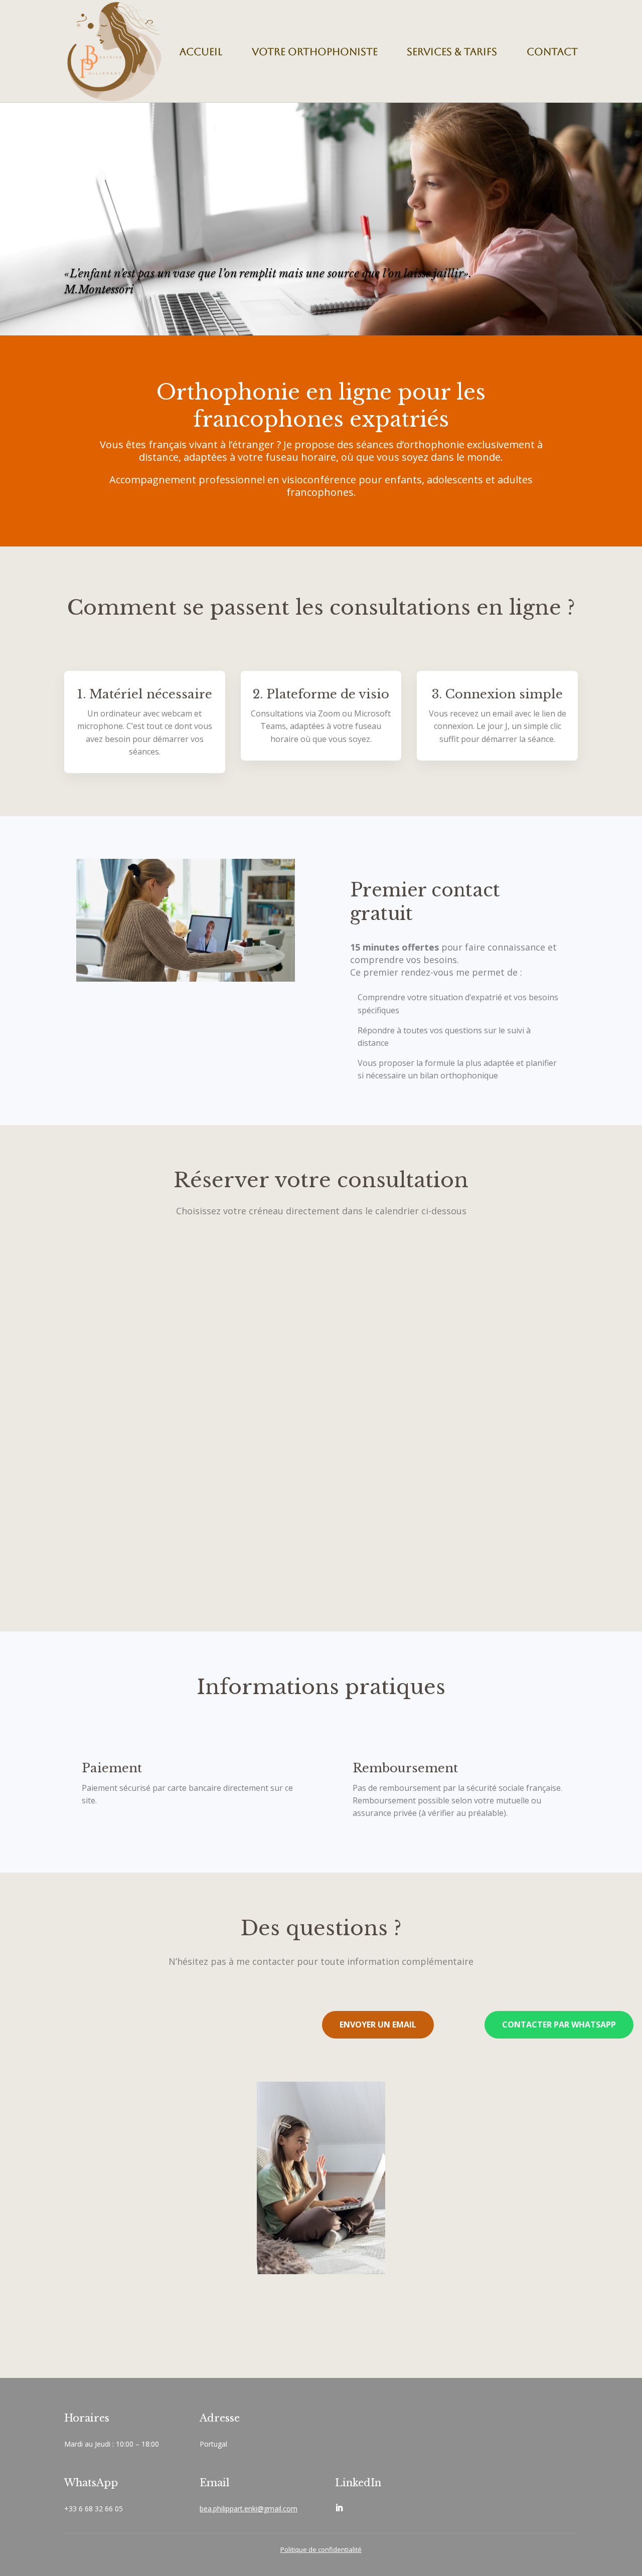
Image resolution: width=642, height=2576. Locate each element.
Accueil (201, 52)
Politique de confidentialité (321, 2549)
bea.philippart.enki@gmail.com (249, 2509)
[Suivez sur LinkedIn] (339, 2508)
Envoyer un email (378, 2025)
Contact (552, 52)
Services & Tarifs (452, 52)
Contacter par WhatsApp (559, 2025)
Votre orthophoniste (315, 52)
